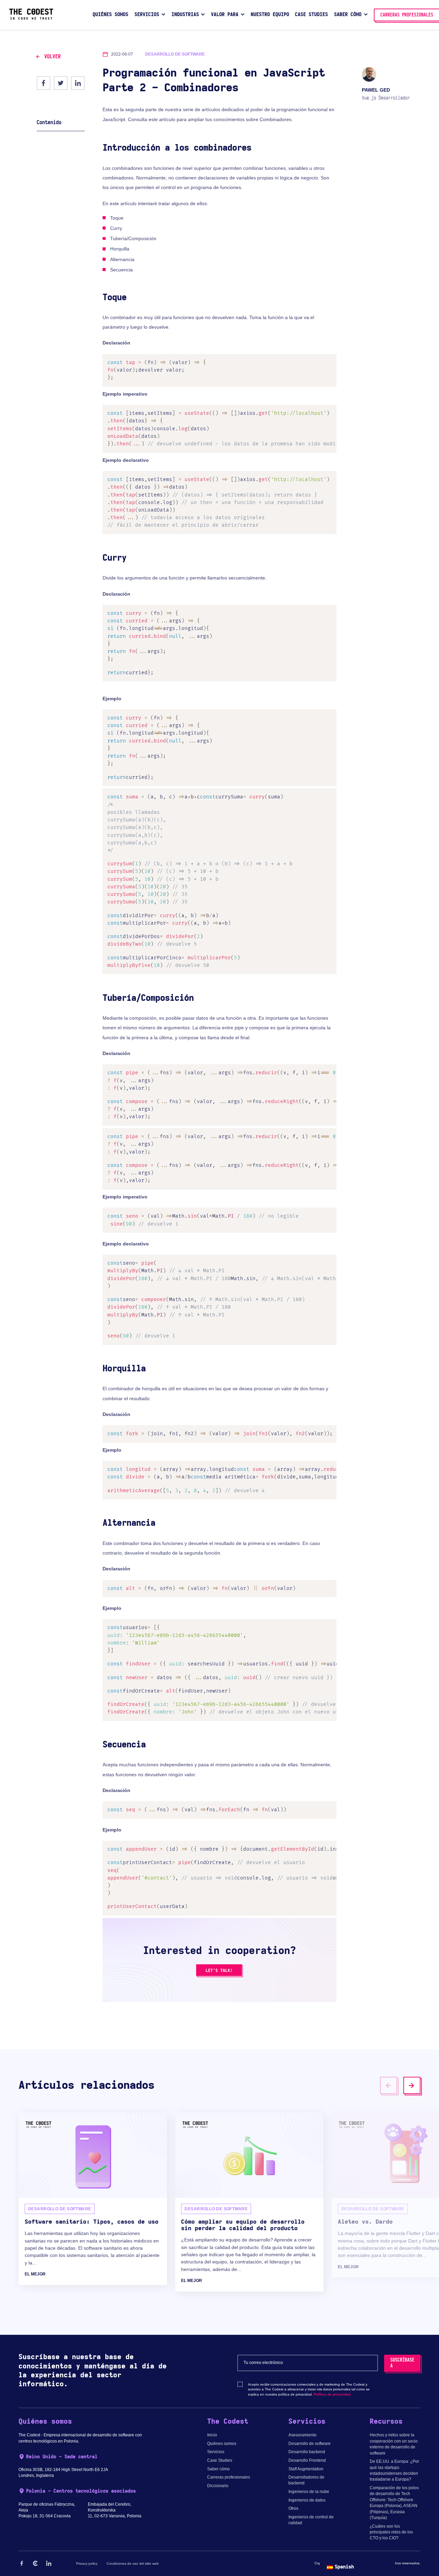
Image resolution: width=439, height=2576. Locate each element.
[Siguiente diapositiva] (412, 2085)
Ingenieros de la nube (309, 2492)
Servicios (216, 2452)
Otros (293, 2508)
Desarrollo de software (310, 2444)
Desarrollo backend (307, 2452)
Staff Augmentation (306, 2469)
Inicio (212, 2435)
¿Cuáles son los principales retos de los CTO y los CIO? (391, 2532)
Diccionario (218, 2486)
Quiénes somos (222, 2444)
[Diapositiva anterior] (389, 2085)
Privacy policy (87, 2563)
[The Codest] (31, 18)
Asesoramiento (302, 2435)
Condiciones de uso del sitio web (133, 2563)
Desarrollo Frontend (307, 2460)
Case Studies (220, 2460)
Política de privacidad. (333, 2394)
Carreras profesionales (229, 2477)
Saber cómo (218, 2469)
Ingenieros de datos (307, 2500)
